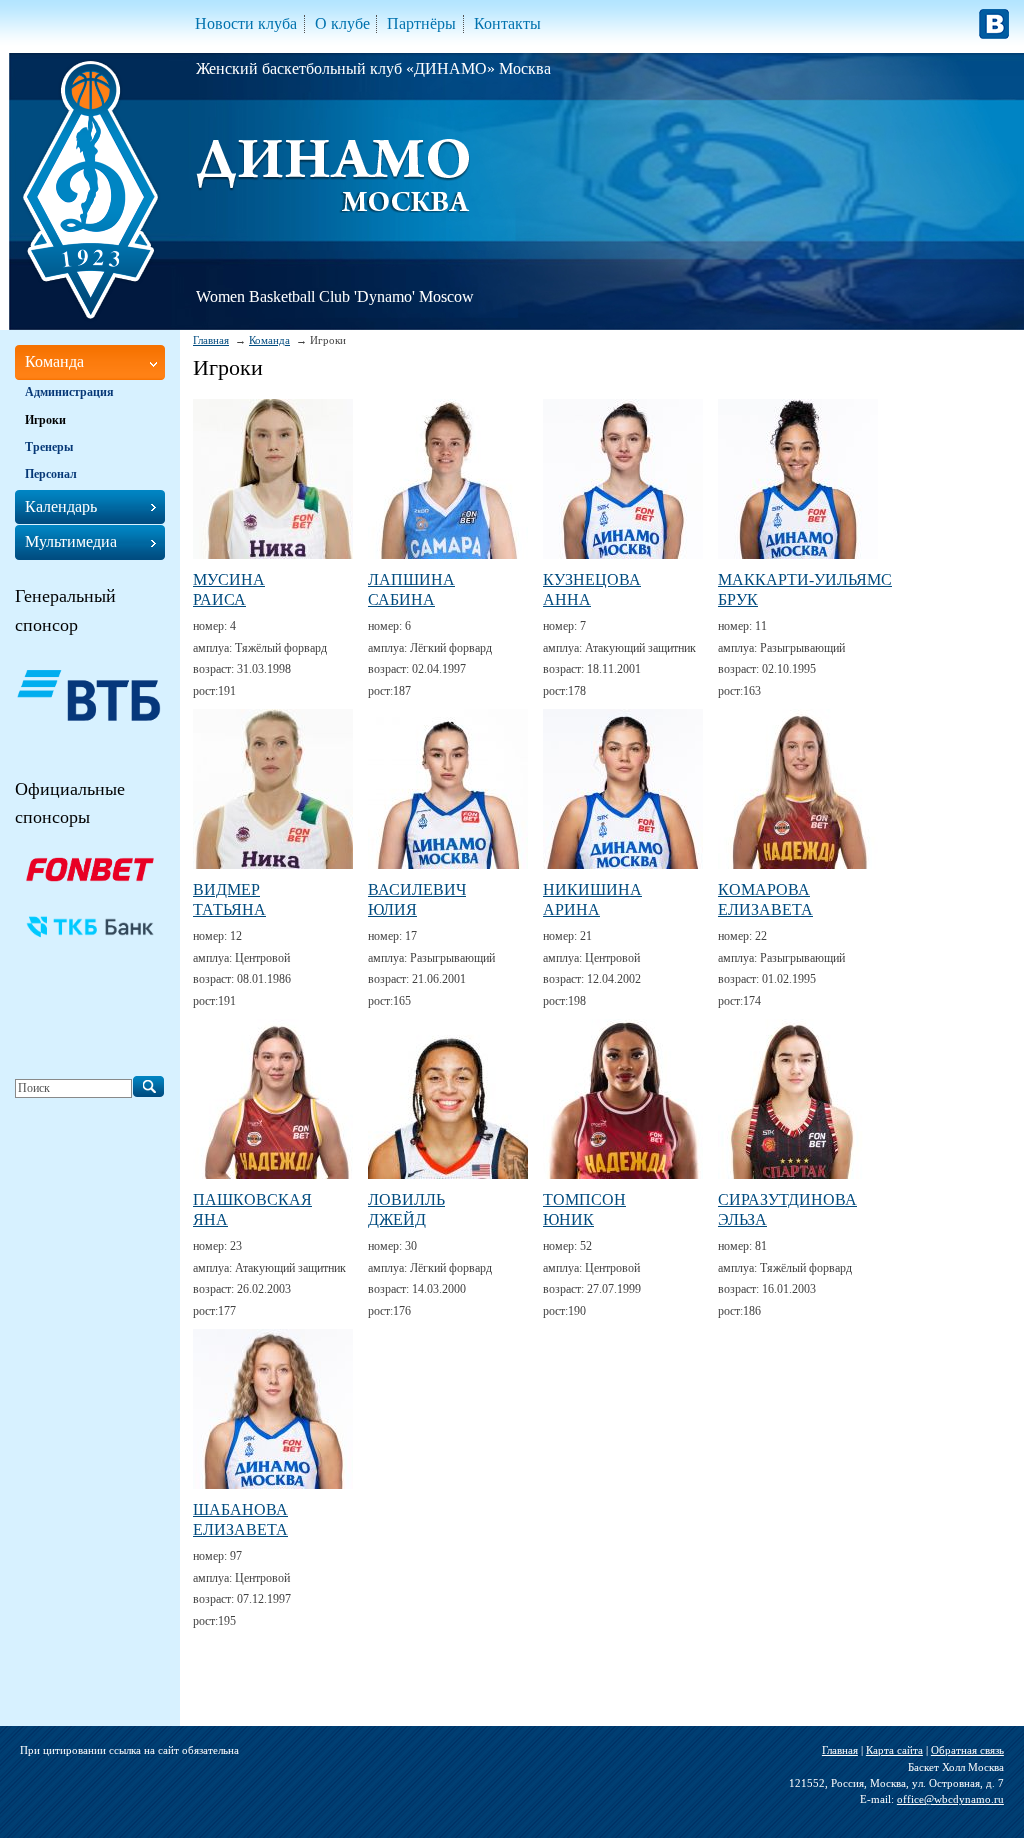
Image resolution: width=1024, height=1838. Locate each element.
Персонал (51, 474)
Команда (269, 340)
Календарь (61, 506)
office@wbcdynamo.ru (950, 1799)
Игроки (45, 420)
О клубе (342, 23)
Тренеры (49, 447)
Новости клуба (246, 23)
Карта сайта (894, 1750)
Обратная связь (967, 1750)
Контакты (507, 23)
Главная (211, 340)
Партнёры (421, 23)
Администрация (69, 392)
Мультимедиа (71, 541)
